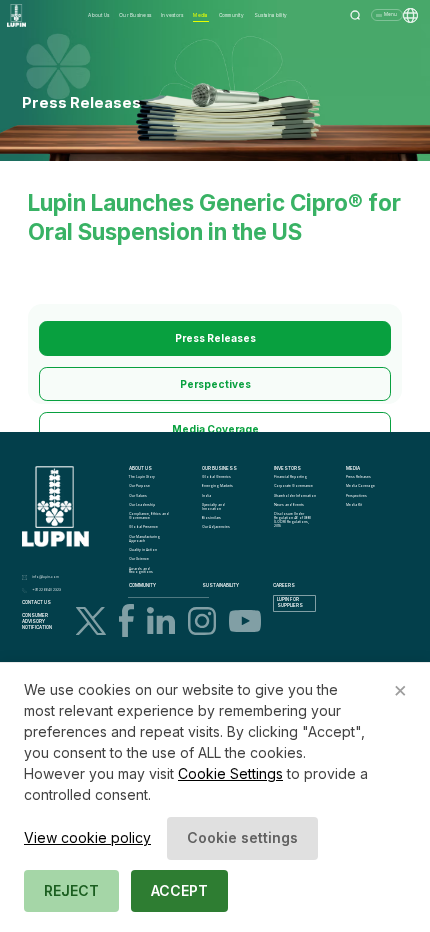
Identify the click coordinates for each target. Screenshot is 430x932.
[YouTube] (245, 621)
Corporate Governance (293, 486)
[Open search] (355, 15)
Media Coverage (215, 429)
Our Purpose (139, 486)
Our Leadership (142, 505)
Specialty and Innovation (214, 507)
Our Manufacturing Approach (145, 539)
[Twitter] (91, 621)
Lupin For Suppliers (290, 602)
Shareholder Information (295, 496)
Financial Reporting (290, 477)
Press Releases (215, 338)
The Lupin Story (142, 477)
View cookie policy (87, 837)
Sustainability (270, 15)
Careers (284, 585)
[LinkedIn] (161, 620)
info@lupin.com (45, 577)
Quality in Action (143, 550)
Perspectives (215, 384)
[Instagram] (202, 621)
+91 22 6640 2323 (46, 590)
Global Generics (216, 477)
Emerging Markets (217, 486)
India (206, 496)
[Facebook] (126, 620)
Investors (172, 15)
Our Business (135, 15)
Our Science (139, 559)
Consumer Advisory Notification (37, 621)
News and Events (289, 505)
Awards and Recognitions (141, 571)
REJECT (71, 890)
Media (200, 15)
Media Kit (354, 505)
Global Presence (143, 527)
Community (231, 15)
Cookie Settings (230, 773)
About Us (98, 15)
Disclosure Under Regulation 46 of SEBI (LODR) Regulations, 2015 (293, 519)
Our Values (138, 496)
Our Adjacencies (216, 527)
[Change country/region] (410, 15)
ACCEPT (179, 890)
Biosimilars (211, 518)
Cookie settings (242, 837)
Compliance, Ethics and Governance (149, 516)
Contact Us (36, 602)
